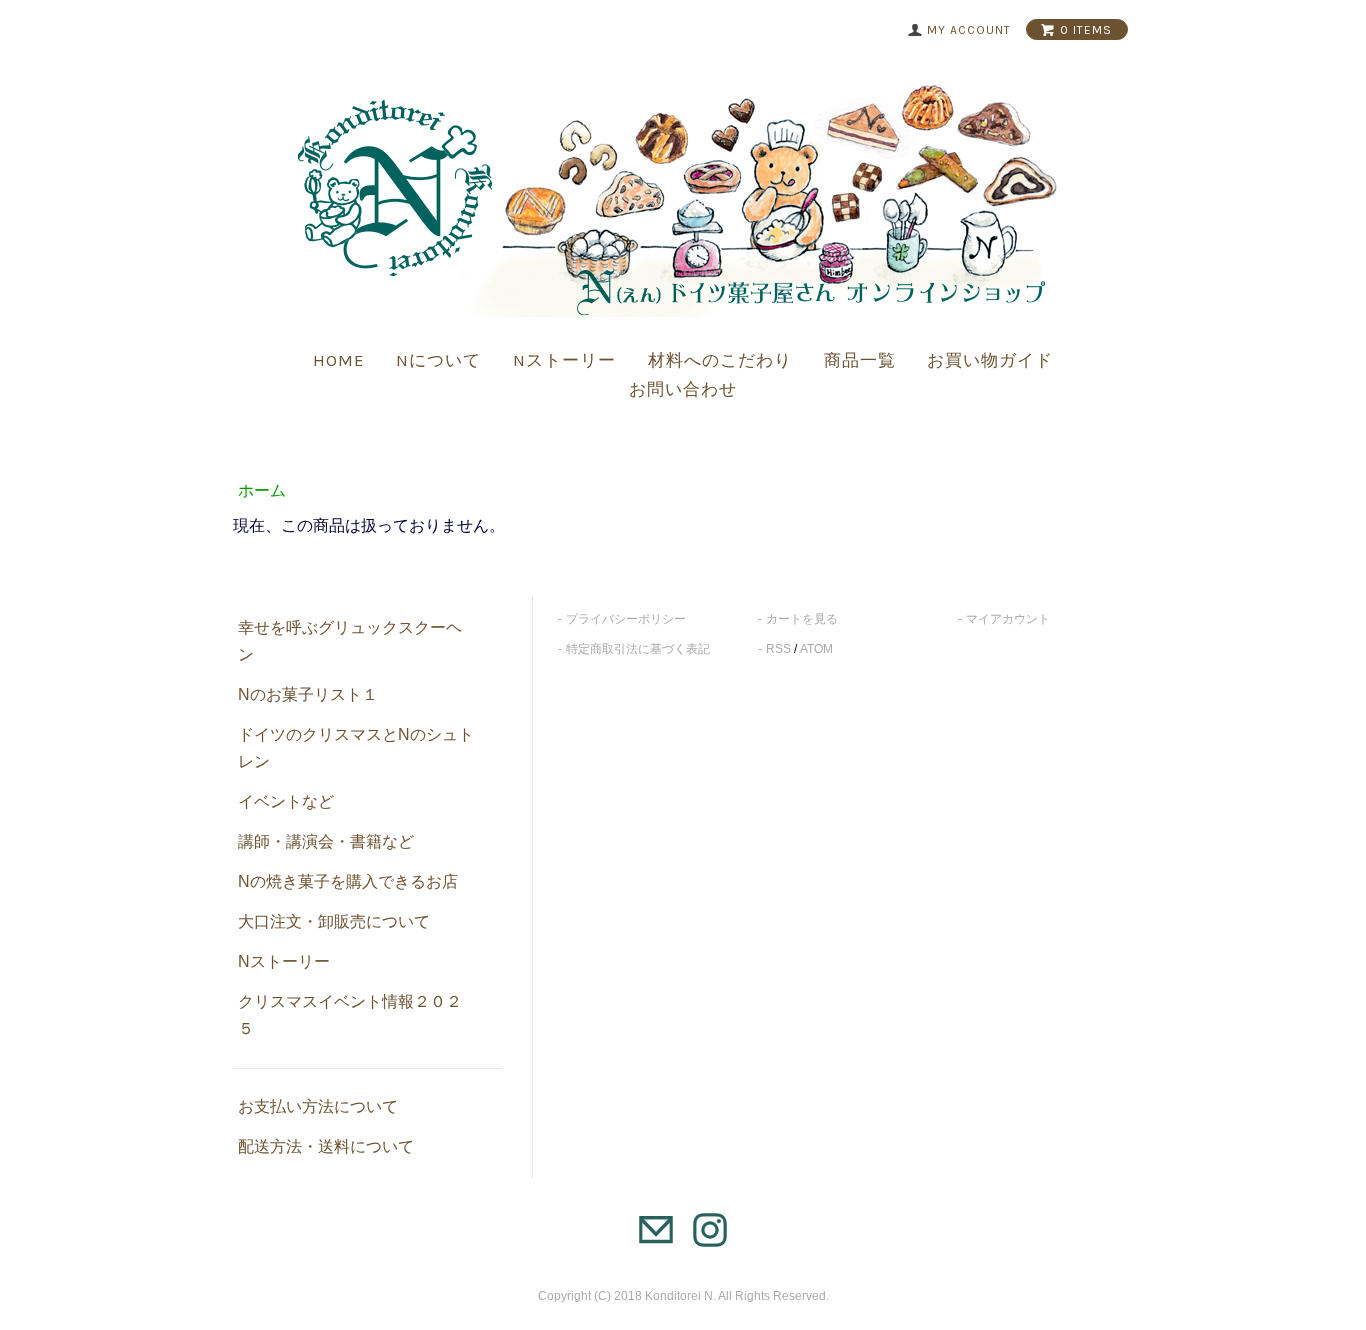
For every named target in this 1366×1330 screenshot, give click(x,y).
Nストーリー (564, 360)
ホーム (262, 490)
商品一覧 (860, 360)
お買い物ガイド (990, 360)
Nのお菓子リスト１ (308, 694)
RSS (778, 649)
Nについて (438, 360)
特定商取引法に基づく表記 (638, 649)
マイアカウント (1008, 619)
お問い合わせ (683, 389)
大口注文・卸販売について (334, 921)
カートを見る (802, 619)
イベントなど (286, 801)
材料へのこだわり (720, 360)
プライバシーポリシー (626, 619)
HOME (339, 360)
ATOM (816, 649)
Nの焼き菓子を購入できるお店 (348, 881)
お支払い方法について (318, 1106)
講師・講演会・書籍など (326, 841)
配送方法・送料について (326, 1146)
